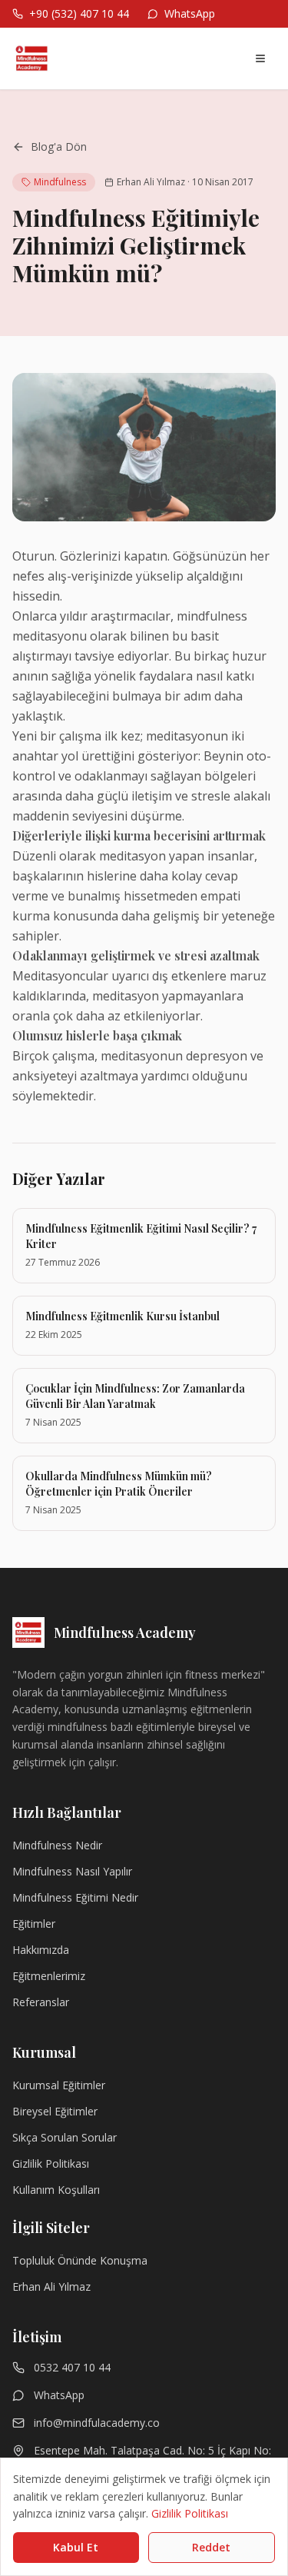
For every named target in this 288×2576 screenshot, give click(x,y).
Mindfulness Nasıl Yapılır (72, 1871)
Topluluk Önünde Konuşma (80, 2260)
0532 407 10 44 (72, 2367)
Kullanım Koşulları (56, 2190)
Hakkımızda (41, 1950)
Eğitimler (34, 1924)
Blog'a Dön (59, 146)
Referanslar (41, 2002)
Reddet (211, 2547)
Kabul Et (76, 2547)
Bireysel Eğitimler (55, 2111)
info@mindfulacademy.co (97, 2423)
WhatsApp (59, 2395)
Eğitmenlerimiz (49, 1976)
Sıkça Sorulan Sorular (65, 2137)
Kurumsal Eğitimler (59, 2085)
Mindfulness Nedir (57, 1845)
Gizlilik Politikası (51, 2163)
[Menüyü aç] (260, 58)
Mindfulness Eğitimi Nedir (75, 1897)
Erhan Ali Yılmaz (51, 2286)
